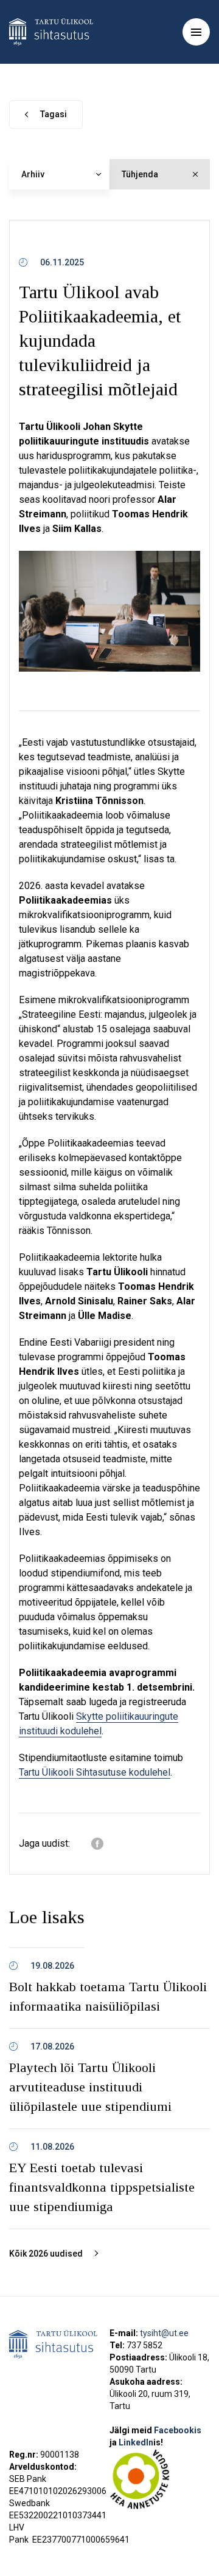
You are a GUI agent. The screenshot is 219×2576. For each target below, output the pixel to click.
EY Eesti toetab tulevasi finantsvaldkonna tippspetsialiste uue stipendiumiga (102, 2187)
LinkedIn (141, 2442)
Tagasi (54, 114)
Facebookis (178, 2430)
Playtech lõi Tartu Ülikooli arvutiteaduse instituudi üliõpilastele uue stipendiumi (90, 2087)
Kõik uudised (46, 2254)
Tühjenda (140, 174)
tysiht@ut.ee (164, 2333)
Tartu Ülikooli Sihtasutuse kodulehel (95, 1772)
